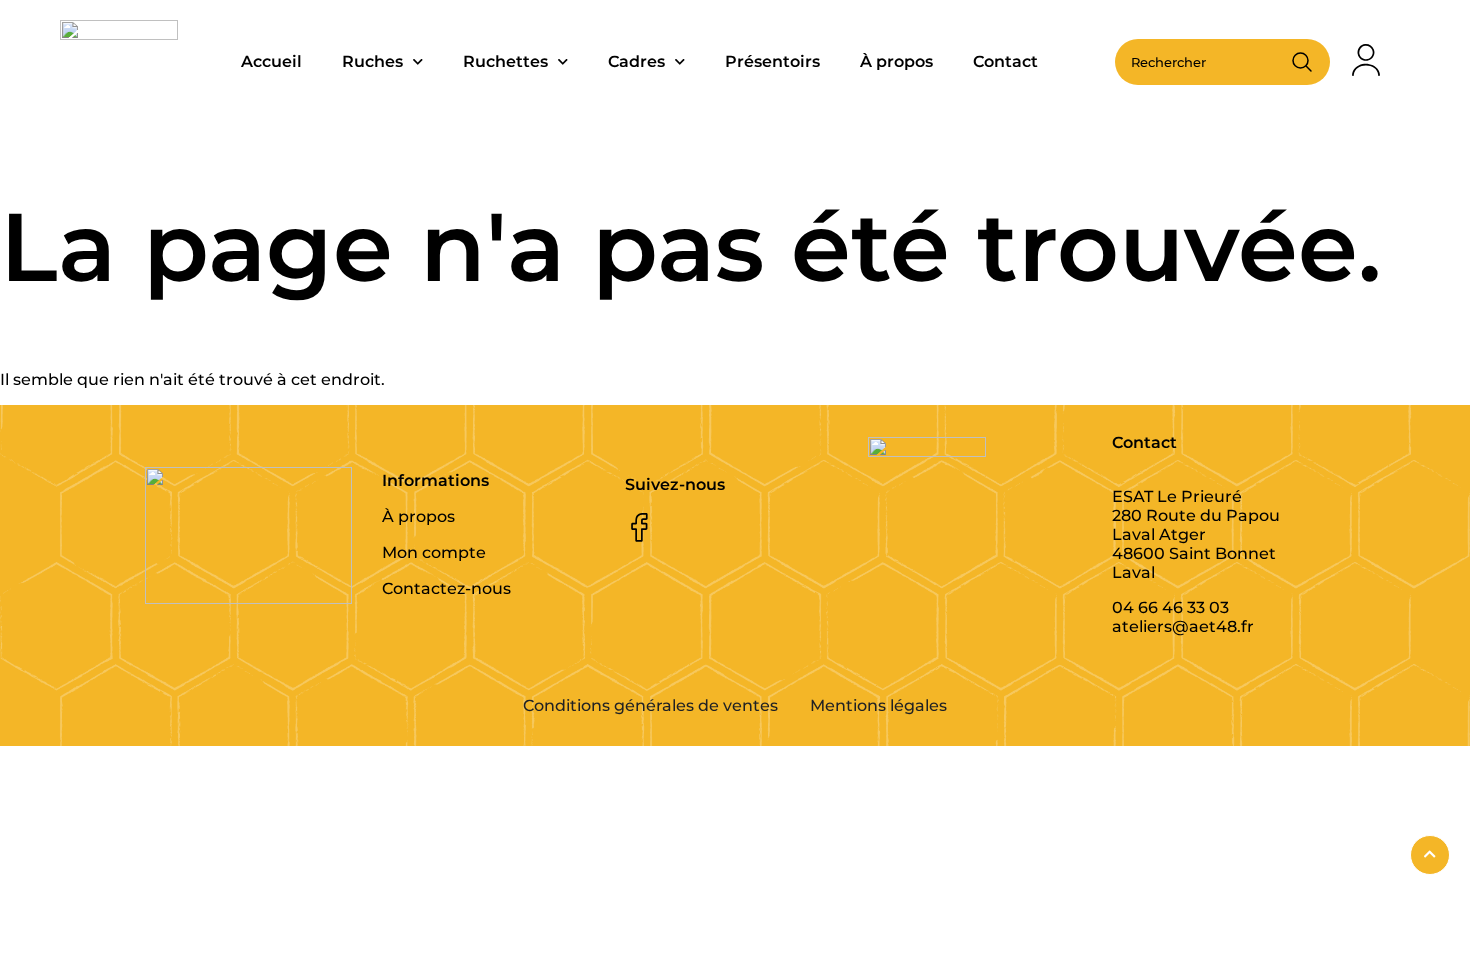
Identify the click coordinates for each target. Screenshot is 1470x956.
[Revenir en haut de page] (1430, 855)
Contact (1005, 61)
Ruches (372, 61)
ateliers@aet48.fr (1183, 626)
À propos (896, 61)
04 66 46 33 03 (1170, 607)
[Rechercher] (1302, 62)
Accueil (271, 61)
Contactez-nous (446, 588)
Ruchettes (505, 61)
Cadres (636, 61)
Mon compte (434, 552)
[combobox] (1206, 62)
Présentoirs (772, 61)
